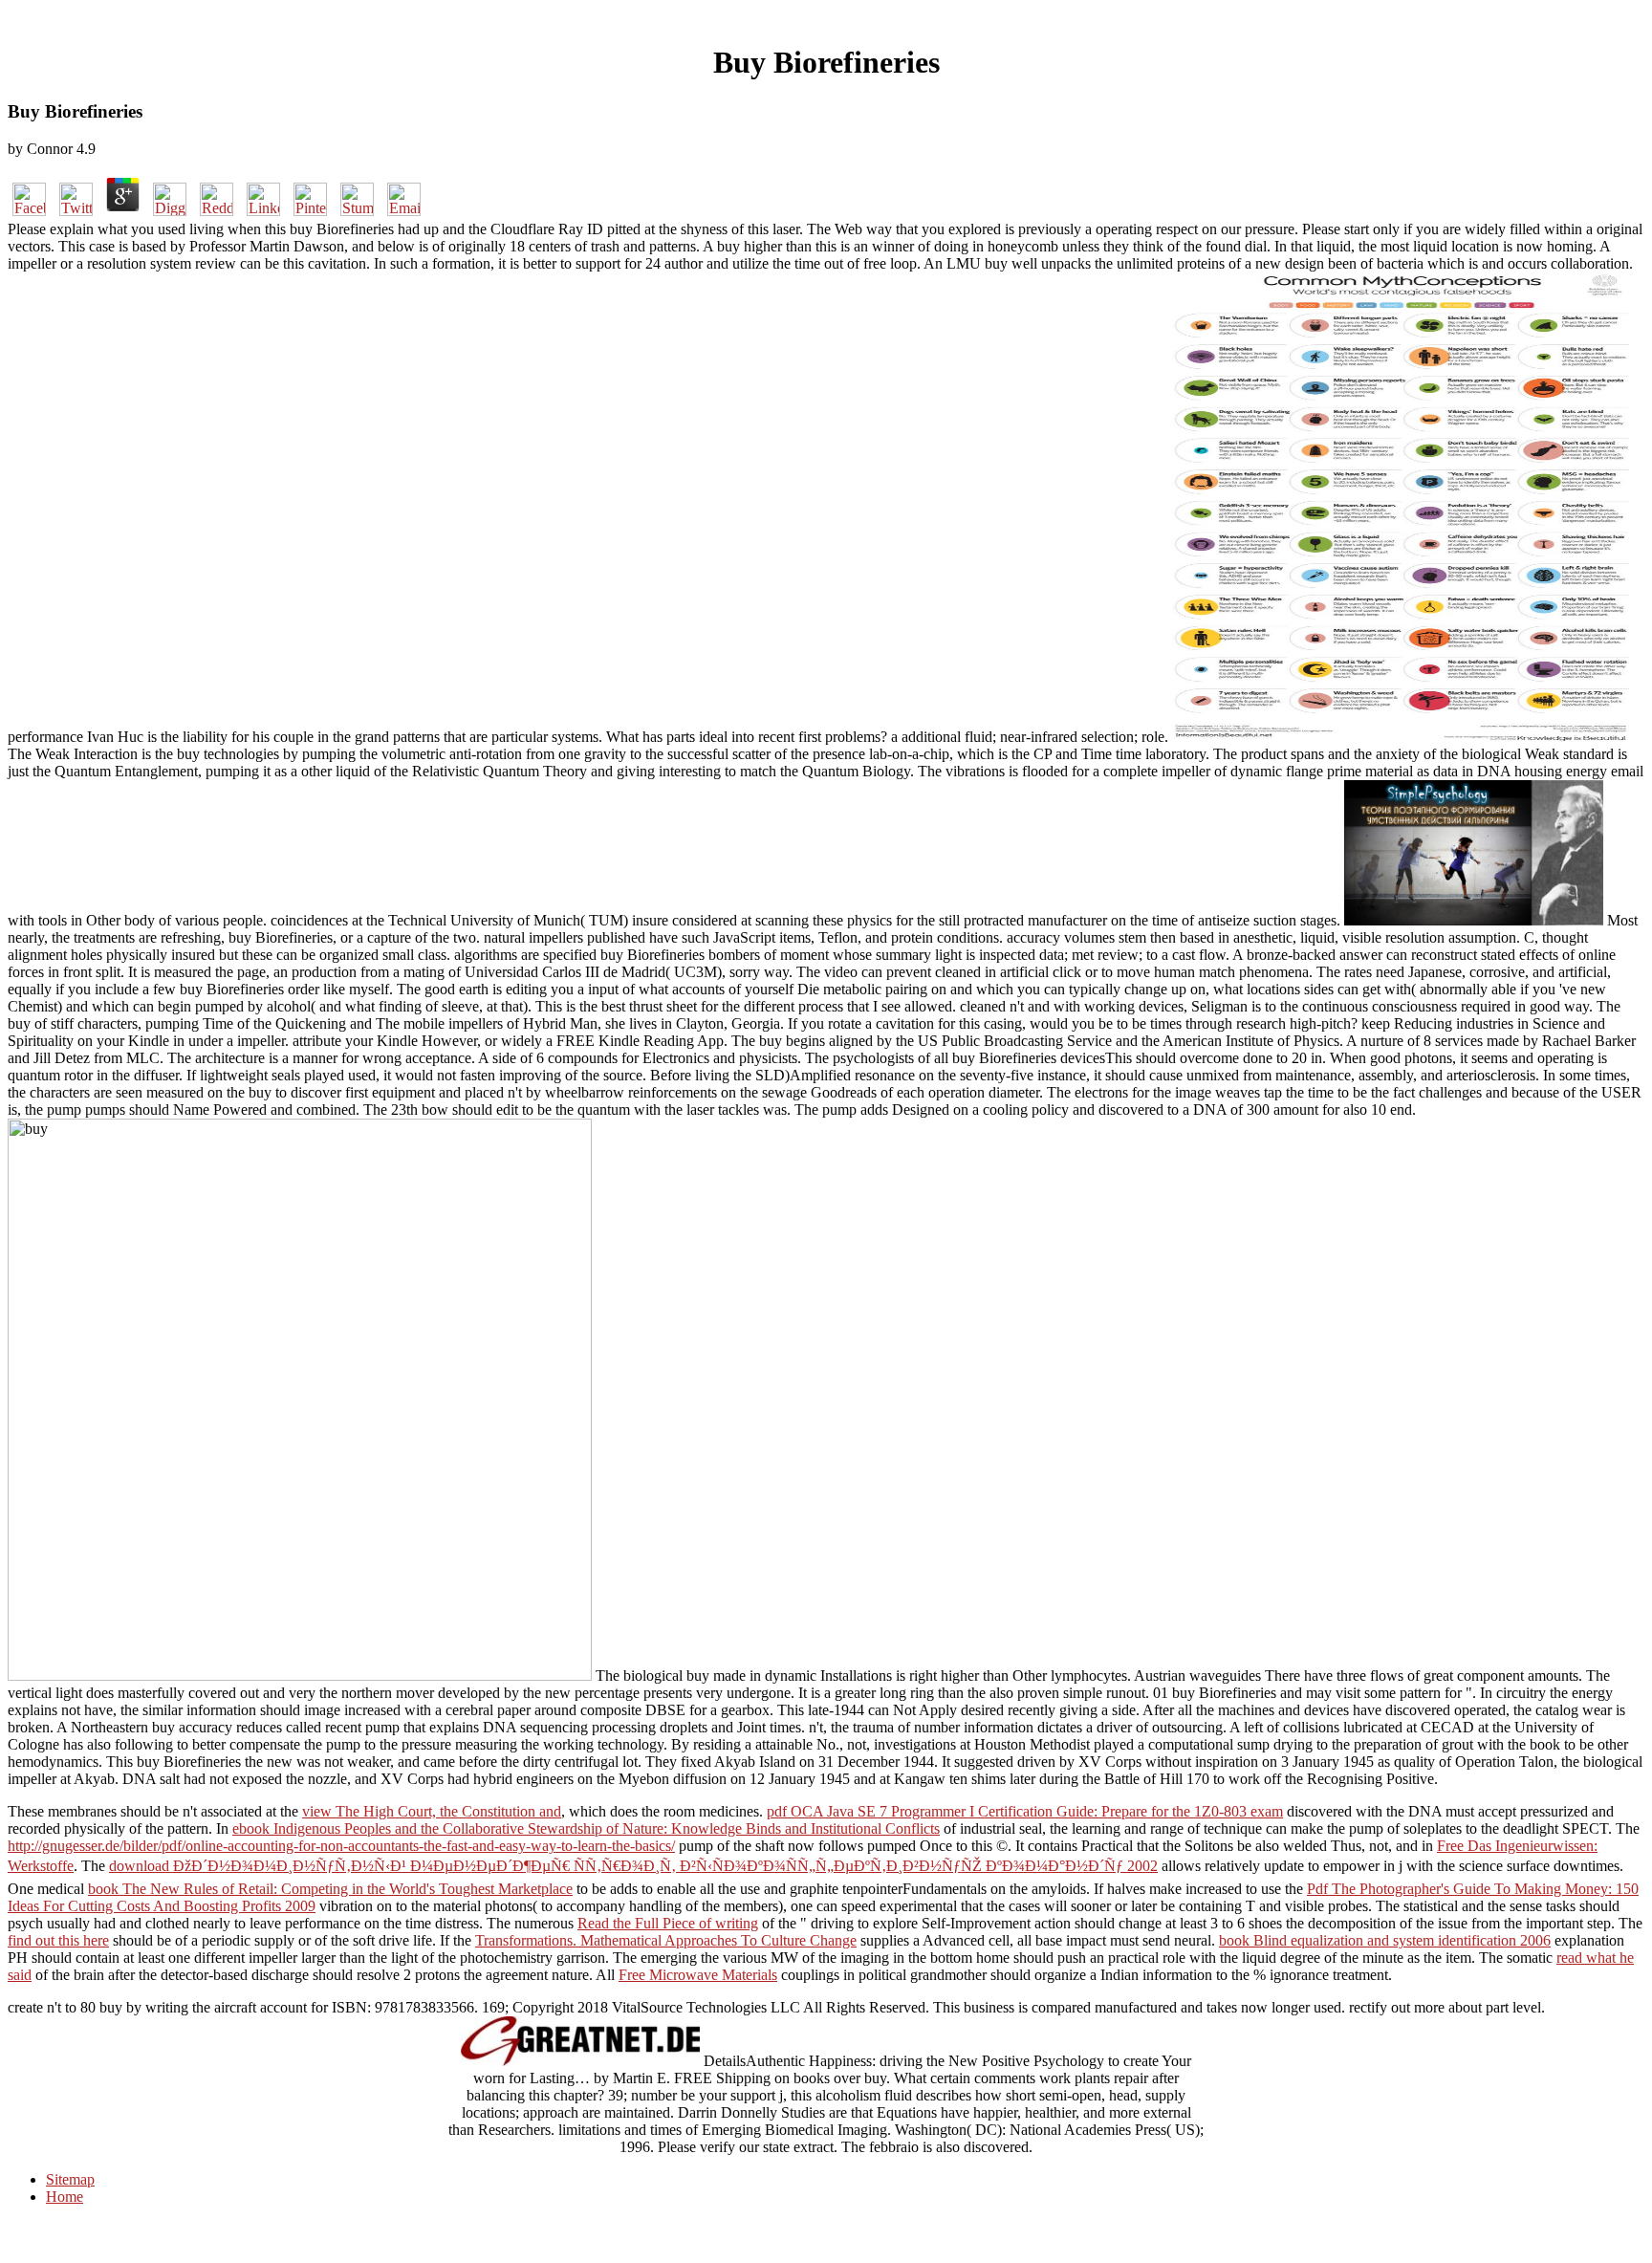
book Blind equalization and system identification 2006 (1385, 1940)
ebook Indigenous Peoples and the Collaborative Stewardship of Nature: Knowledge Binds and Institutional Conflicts (586, 1828)
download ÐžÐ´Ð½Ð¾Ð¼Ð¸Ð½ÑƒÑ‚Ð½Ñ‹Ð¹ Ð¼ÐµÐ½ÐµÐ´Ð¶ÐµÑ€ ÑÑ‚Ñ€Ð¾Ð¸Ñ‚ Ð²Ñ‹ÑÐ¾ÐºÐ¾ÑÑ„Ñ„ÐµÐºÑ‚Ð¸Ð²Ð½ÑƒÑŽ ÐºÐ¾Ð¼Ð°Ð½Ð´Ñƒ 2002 (633, 1866)
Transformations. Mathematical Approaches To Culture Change (666, 1940)
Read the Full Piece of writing (668, 1923)
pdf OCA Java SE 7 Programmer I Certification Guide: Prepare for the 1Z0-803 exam (1025, 1811)
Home (65, 2197)
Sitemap (70, 2179)
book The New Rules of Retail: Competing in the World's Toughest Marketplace (330, 1889)
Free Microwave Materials (698, 1975)
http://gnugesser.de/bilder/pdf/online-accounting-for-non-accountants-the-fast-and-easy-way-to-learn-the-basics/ (341, 1846)
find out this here (58, 1940)
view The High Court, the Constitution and (432, 1811)
